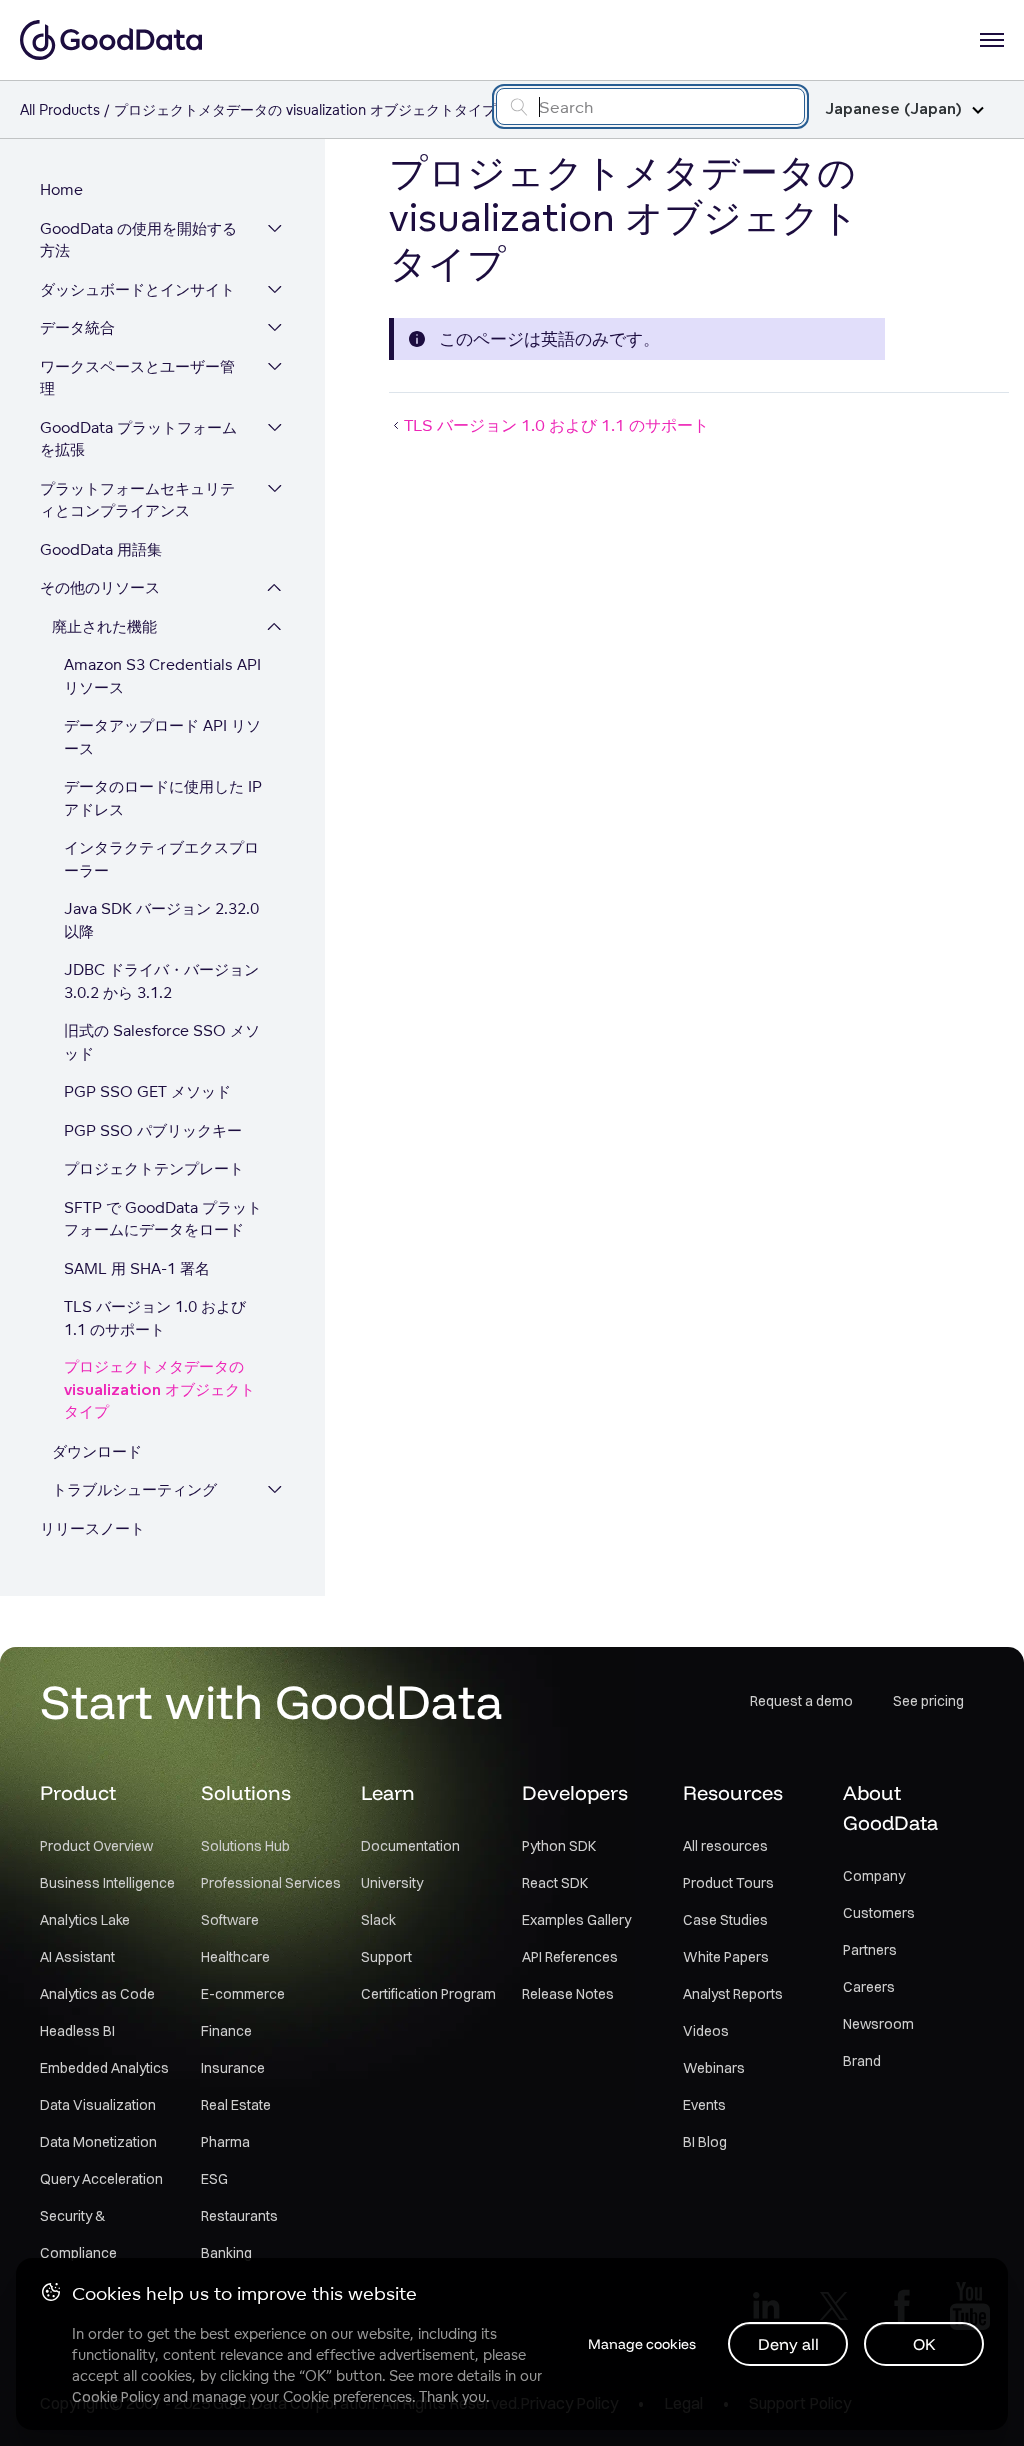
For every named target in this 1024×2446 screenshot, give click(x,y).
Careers (869, 1987)
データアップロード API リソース (162, 737)
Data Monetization (98, 2142)
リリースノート (92, 1528)
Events (704, 2105)
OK (924, 2344)
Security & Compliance (78, 2234)
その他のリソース (100, 587)
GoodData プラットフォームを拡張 (138, 439)
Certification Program (428, 1994)
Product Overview (96, 1846)
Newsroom (878, 2024)
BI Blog (705, 2142)
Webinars (714, 2068)
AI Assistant (77, 1957)
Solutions (246, 1792)
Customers (879, 1913)
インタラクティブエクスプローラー (161, 859)
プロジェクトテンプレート (154, 1168)
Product (78, 1792)
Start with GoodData (271, 1701)
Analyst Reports (733, 1994)
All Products (60, 109)
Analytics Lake (85, 1920)
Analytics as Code (97, 1994)
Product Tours (728, 1883)
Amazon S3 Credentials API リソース (162, 676)
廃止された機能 (104, 626)
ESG (214, 2179)
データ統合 (77, 327)
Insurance (233, 2068)
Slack (378, 1920)
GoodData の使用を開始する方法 (138, 240)
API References (570, 1957)
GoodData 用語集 (101, 549)
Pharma (225, 2142)
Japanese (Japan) (893, 109)
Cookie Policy (115, 2397)
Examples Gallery (576, 1920)
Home (61, 189)
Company (874, 1876)
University (392, 1883)
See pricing (928, 1701)
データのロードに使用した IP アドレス (163, 798)
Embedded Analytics (104, 2068)
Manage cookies (642, 2344)
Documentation (410, 1846)
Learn (388, 1792)
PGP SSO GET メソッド (147, 1091)
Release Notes (568, 1994)
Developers (575, 1792)
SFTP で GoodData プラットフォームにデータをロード (163, 1219)
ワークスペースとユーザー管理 (137, 378)
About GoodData (890, 1807)
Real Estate (236, 2105)
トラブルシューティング (134, 1489)
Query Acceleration (101, 2179)
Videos (706, 2031)
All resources (725, 1846)
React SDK (555, 1883)
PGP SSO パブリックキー (153, 1130)
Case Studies (725, 1920)
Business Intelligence (107, 1883)
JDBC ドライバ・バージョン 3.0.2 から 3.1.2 (161, 981)
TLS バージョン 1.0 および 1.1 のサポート (155, 1318)
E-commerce (243, 1994)
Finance (226, 2031)
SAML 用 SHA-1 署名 (137, 1268)
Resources (733, 1792)
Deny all (788, 2344)
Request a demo (801, 1701)
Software (230, 1920)
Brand (862, 2061)
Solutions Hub (245, 1846)
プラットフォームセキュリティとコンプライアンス (137, 500)
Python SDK (559, 1846)
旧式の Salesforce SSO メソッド (162, 1042)
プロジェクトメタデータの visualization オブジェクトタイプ (159, 1390)
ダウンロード (97, 1451)
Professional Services (271, 1883)
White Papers (726, 1957)
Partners (870, 1950)
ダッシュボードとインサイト (137, 289)
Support (386, 1957)
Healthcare (235, 1957)
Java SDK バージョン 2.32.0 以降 (161, 920)
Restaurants (239, 2216)
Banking (226, 2253)
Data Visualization (98, 2105)
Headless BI (77, 2031)
